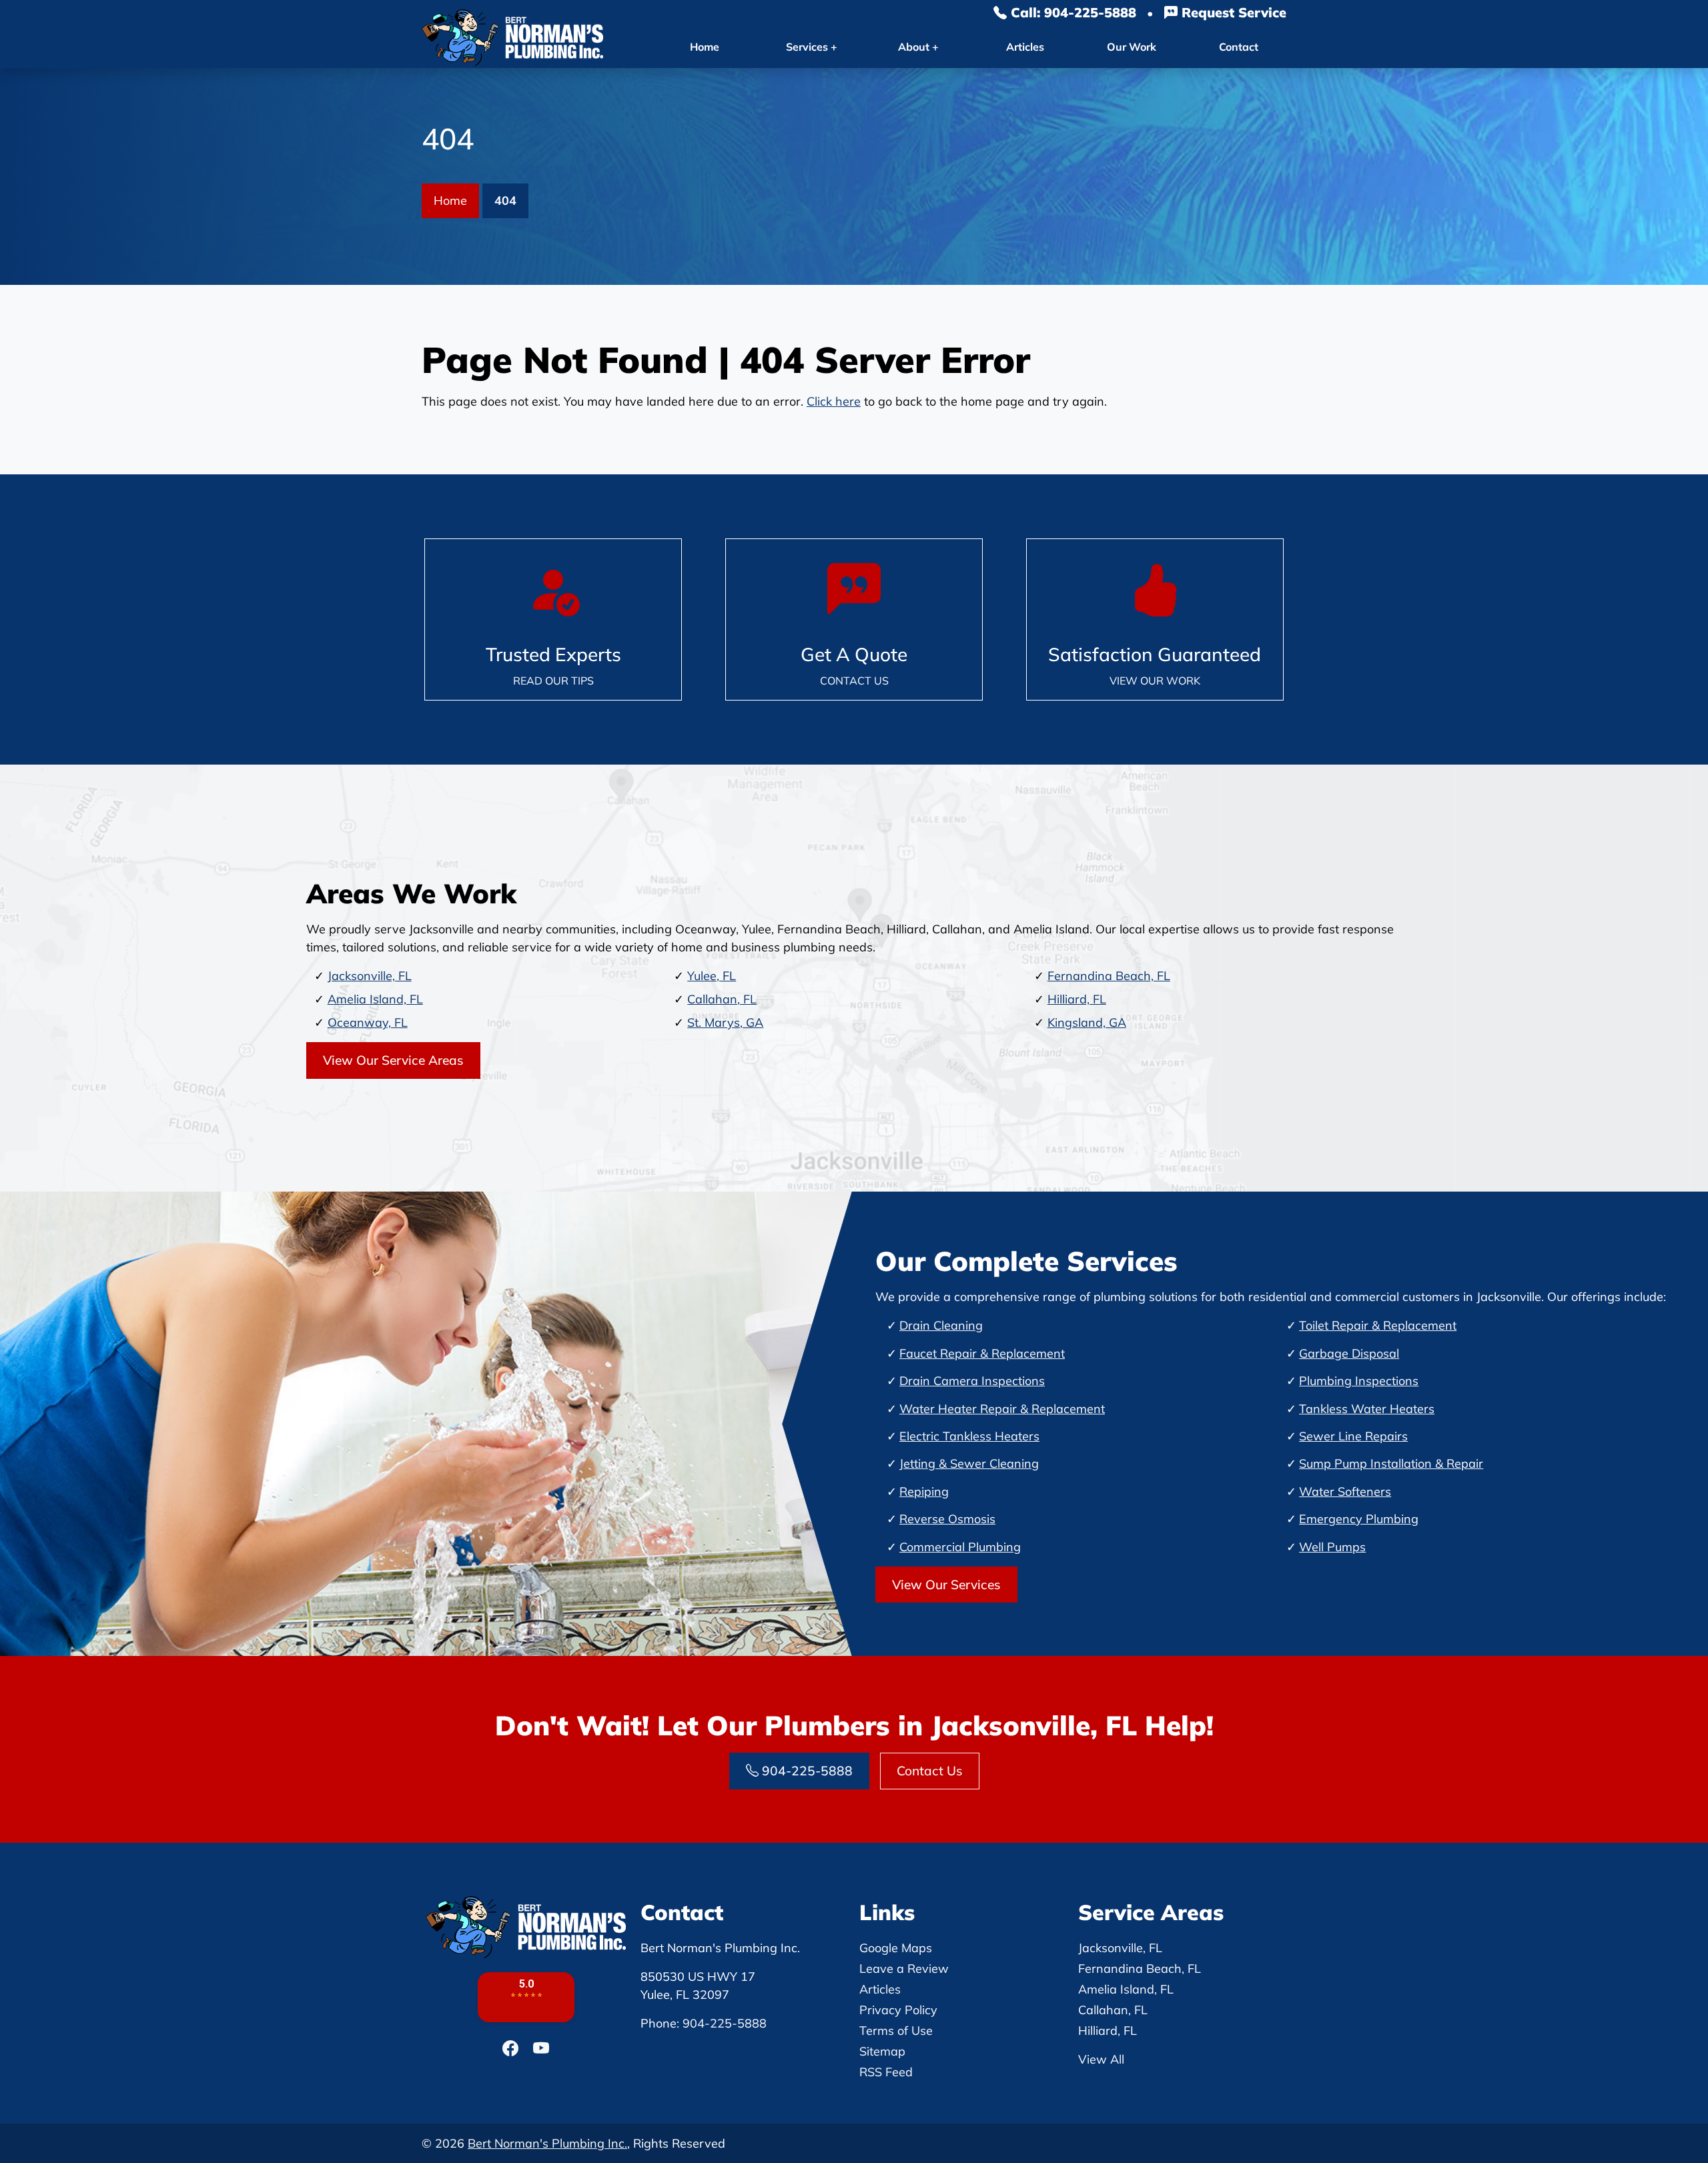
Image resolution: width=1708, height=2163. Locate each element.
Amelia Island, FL (375, 999)
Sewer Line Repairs (1353, 1436)
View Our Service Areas (393, 1060)
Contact (1239, 47)
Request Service (1232, 12)
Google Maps (896, 1948)
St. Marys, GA (725, 1022)
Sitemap (882, 2051)
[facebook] (512, 2048)
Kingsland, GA (1087, 1022)
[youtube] (541, 2048)
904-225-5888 (806, 1771)
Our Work (1132, 47)
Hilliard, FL (1077, 999)
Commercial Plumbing (960, 1547)
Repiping (924, 1491)
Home (705, 47)
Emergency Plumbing (1359, 1519)
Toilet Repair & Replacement (1378, 1325)
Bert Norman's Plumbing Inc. (547, 2143)
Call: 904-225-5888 (1072, 12)
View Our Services (946, 1585)
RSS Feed (886, 2072)
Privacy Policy (898, 2010)
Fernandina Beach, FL (1109, 976)
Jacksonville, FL (370, 976)
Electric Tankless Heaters (969, 1436)
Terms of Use (896, 2031)
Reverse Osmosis (947, 1519)
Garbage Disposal (1349, 1353)
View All (1101, 2059)
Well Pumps (1332, 1547)
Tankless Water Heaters (1367, 1409)
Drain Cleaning (941, 1325)
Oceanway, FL (368, 1022)
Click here (834, 401)
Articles (1025, 47)
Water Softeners (1345, 1491)
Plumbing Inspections (1359, 1381)
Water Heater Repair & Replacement (1002, 1409)
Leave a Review (904, 1969)
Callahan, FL (722, 999)
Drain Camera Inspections (972, 1381)
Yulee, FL (712, 976)
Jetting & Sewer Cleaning (969, 1463)
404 (505, 200)
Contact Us (930, 1771)
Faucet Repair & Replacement (982, 1353)
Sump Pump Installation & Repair (1391, 1463)
